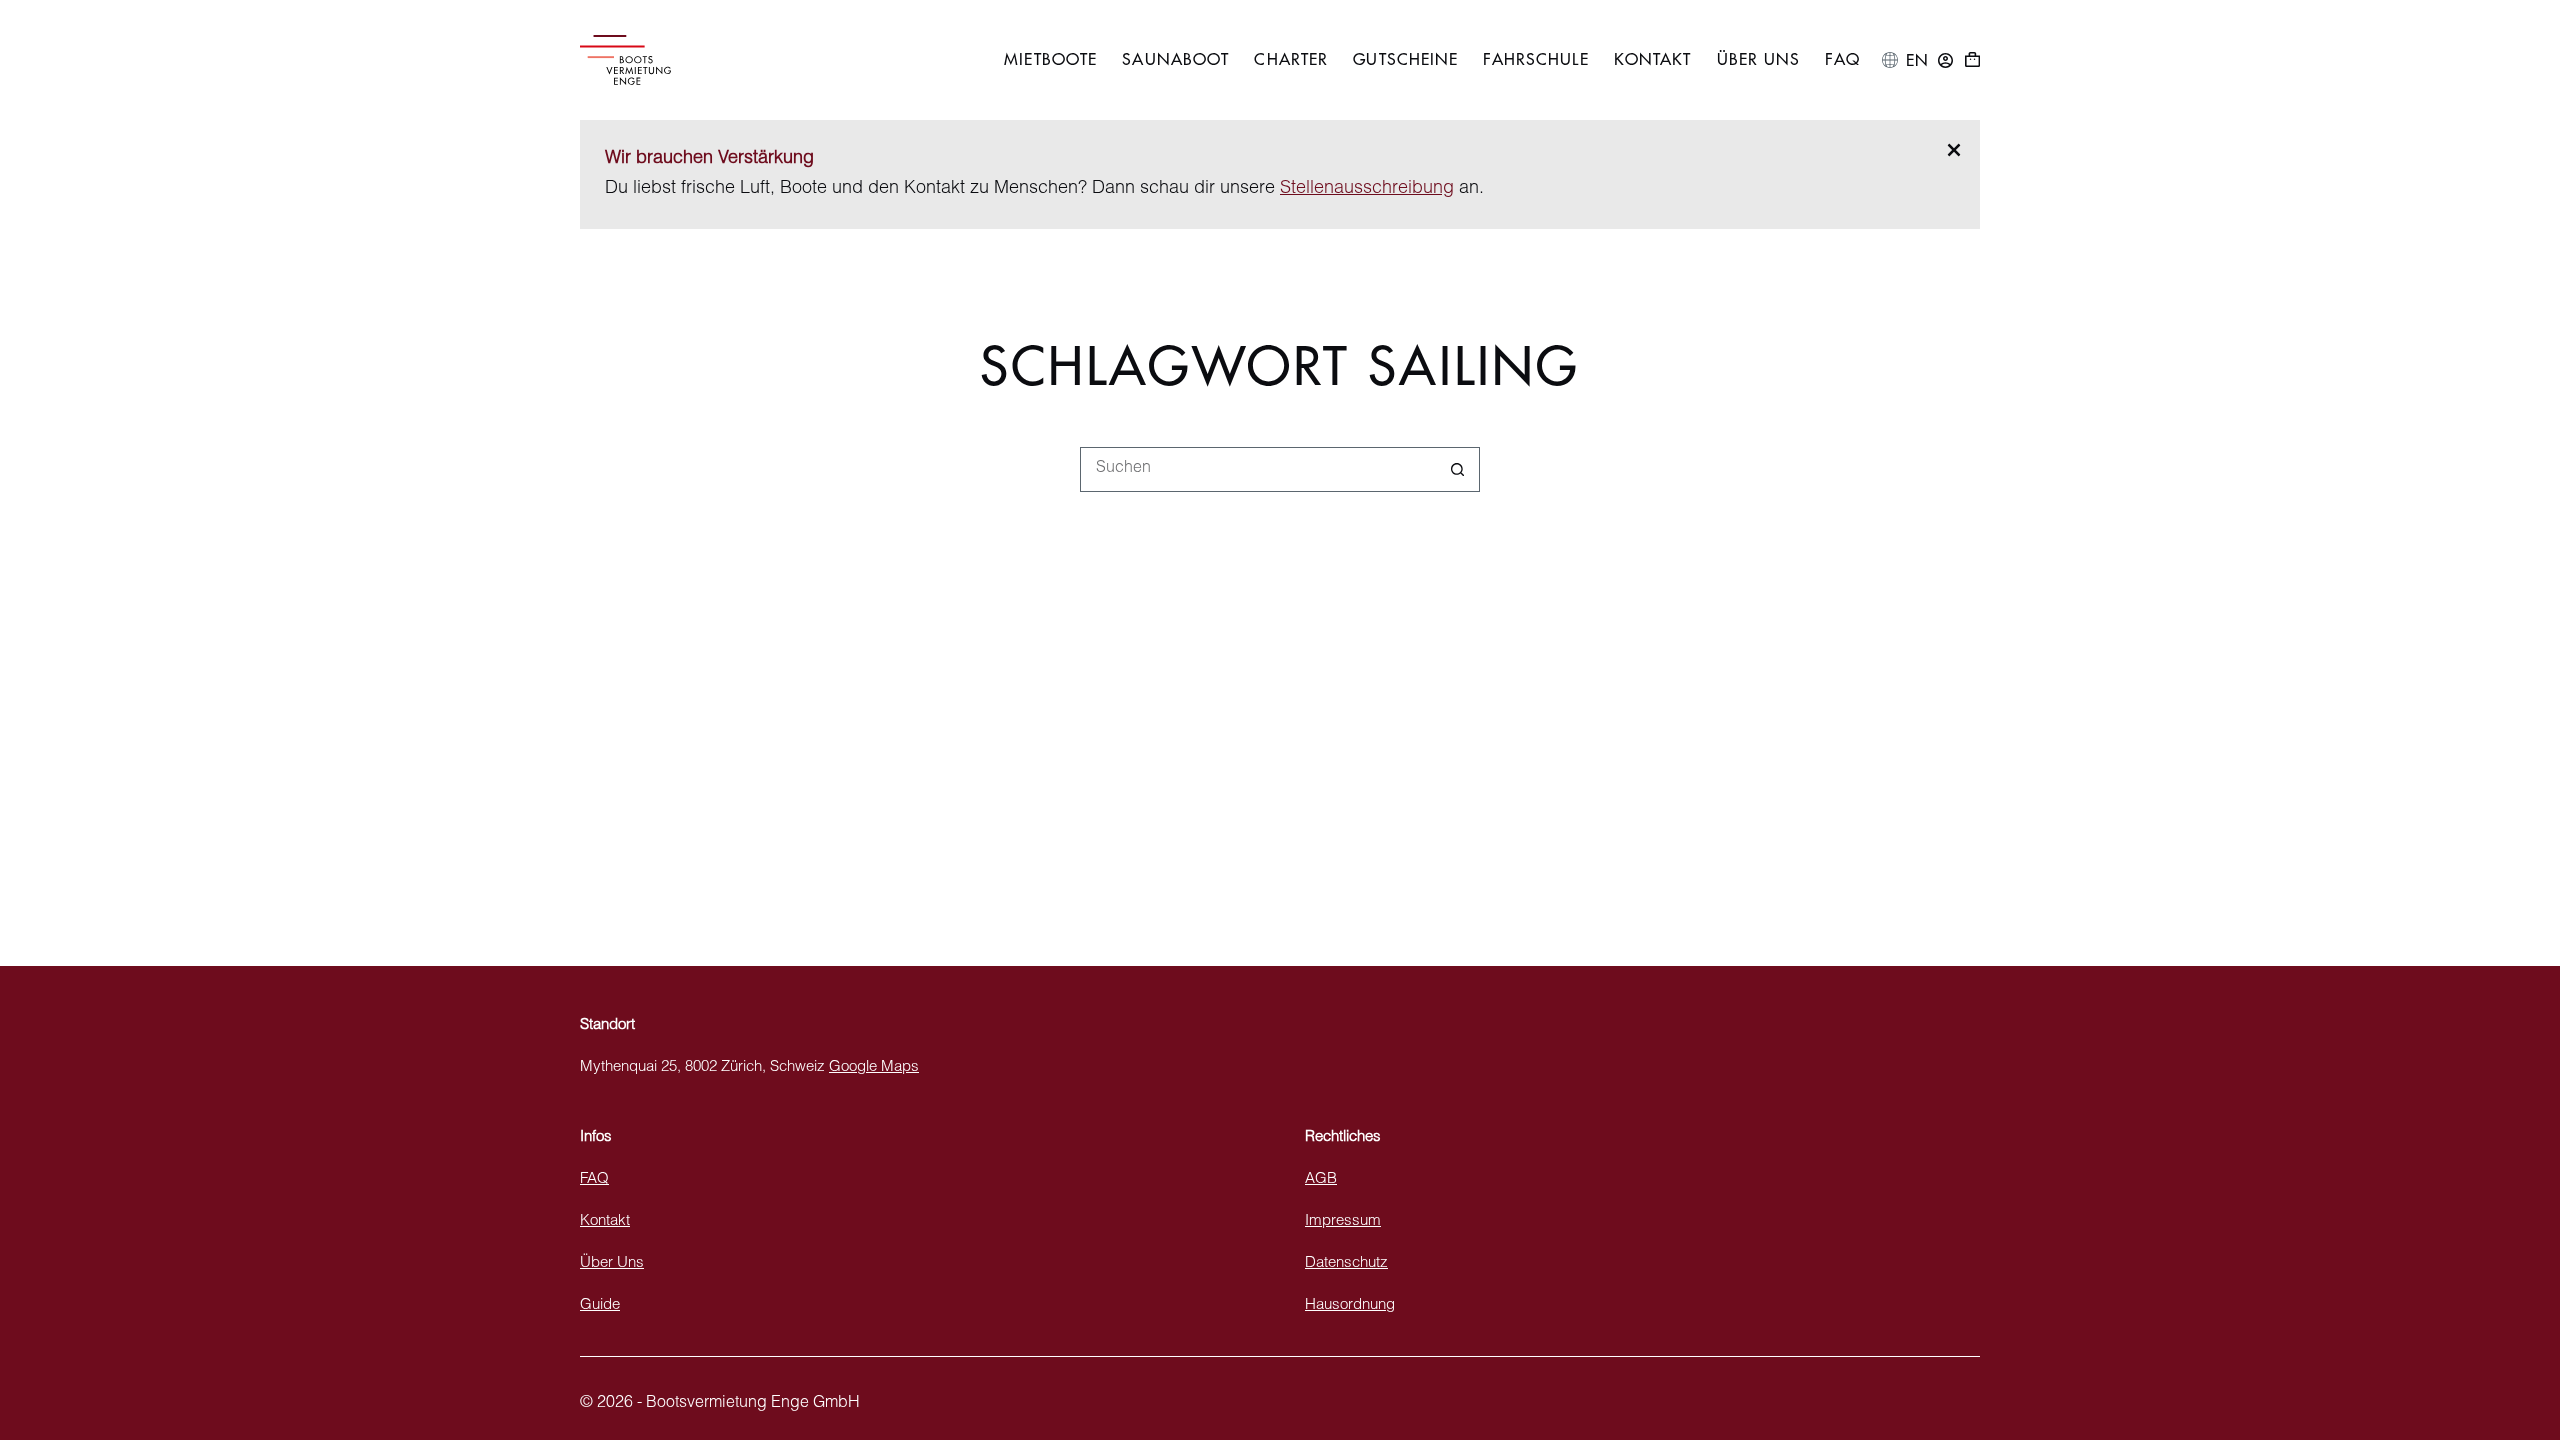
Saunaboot (1175, 60)
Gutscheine (1405, 60)
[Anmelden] (1945, 60)
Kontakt (1653, 60)
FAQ (1842, 60)
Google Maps (874, 1067)
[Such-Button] (1457, 469)
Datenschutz (1346, 1263)
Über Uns (1759, 60)
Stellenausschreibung (1367, 189)
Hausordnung (1350, 1305)
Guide (600, 1305)
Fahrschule (1535, 60)
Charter (1291, 60)
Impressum (1343, 1221)
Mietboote (1050, 60)
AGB (1321, 1179)
